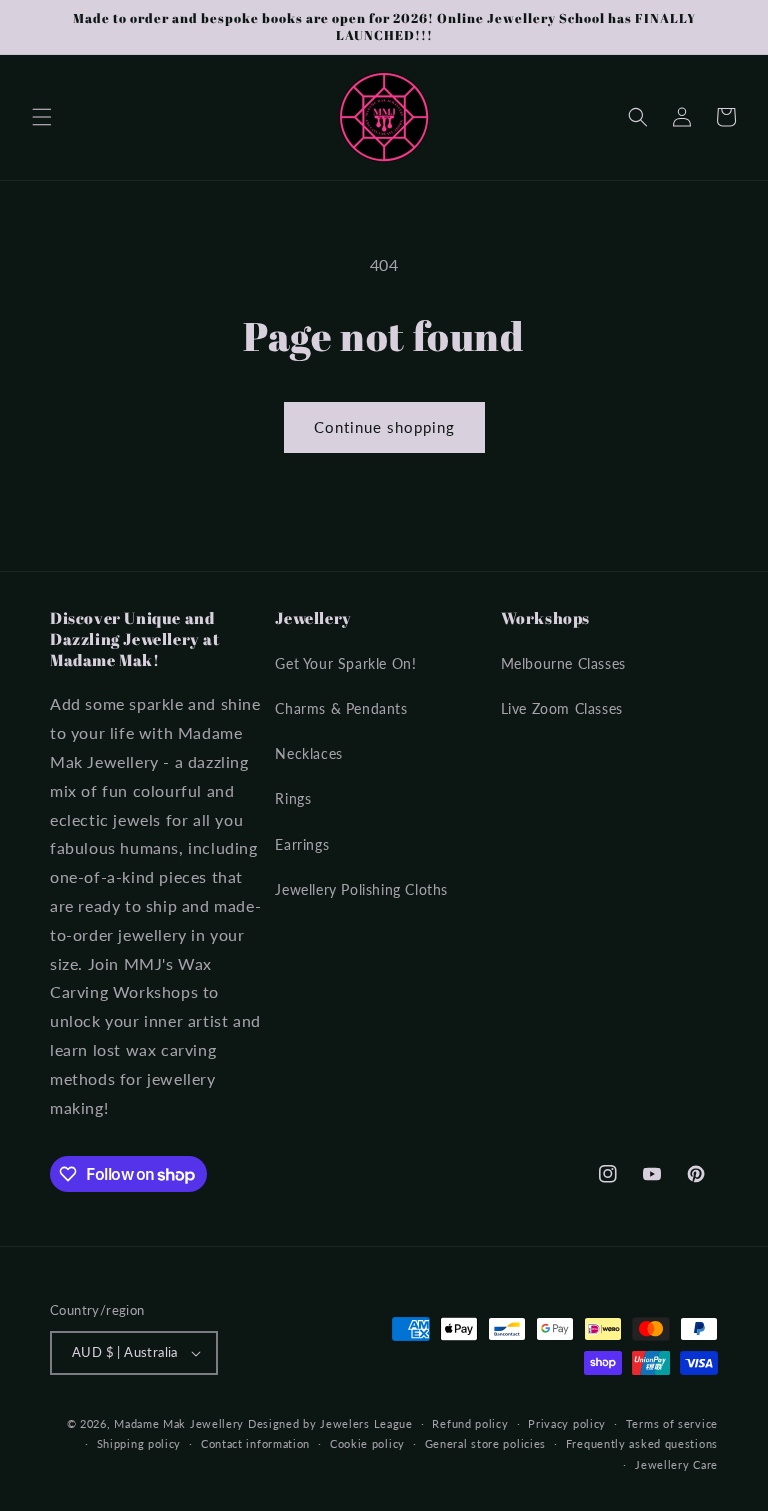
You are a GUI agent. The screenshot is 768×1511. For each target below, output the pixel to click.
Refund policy (470, 1423)
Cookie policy (367, 1443)
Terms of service (672, 1423)
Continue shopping (384, 427)
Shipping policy (139, 1443)
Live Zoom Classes (562, 708)
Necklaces (308, 753)
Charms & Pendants (341, 708)
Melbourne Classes (563, 663)
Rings (293, 798)
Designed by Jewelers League (330, 1423)
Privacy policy (567, 1423)
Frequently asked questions (642, 1443)
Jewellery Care (676, 1464)
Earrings (302, 844)
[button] (42, 117)
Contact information (255, 1443)
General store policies (485, 1443)
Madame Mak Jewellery (179, 1423)
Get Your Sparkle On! (345, 663)
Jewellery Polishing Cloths (361, 889)
